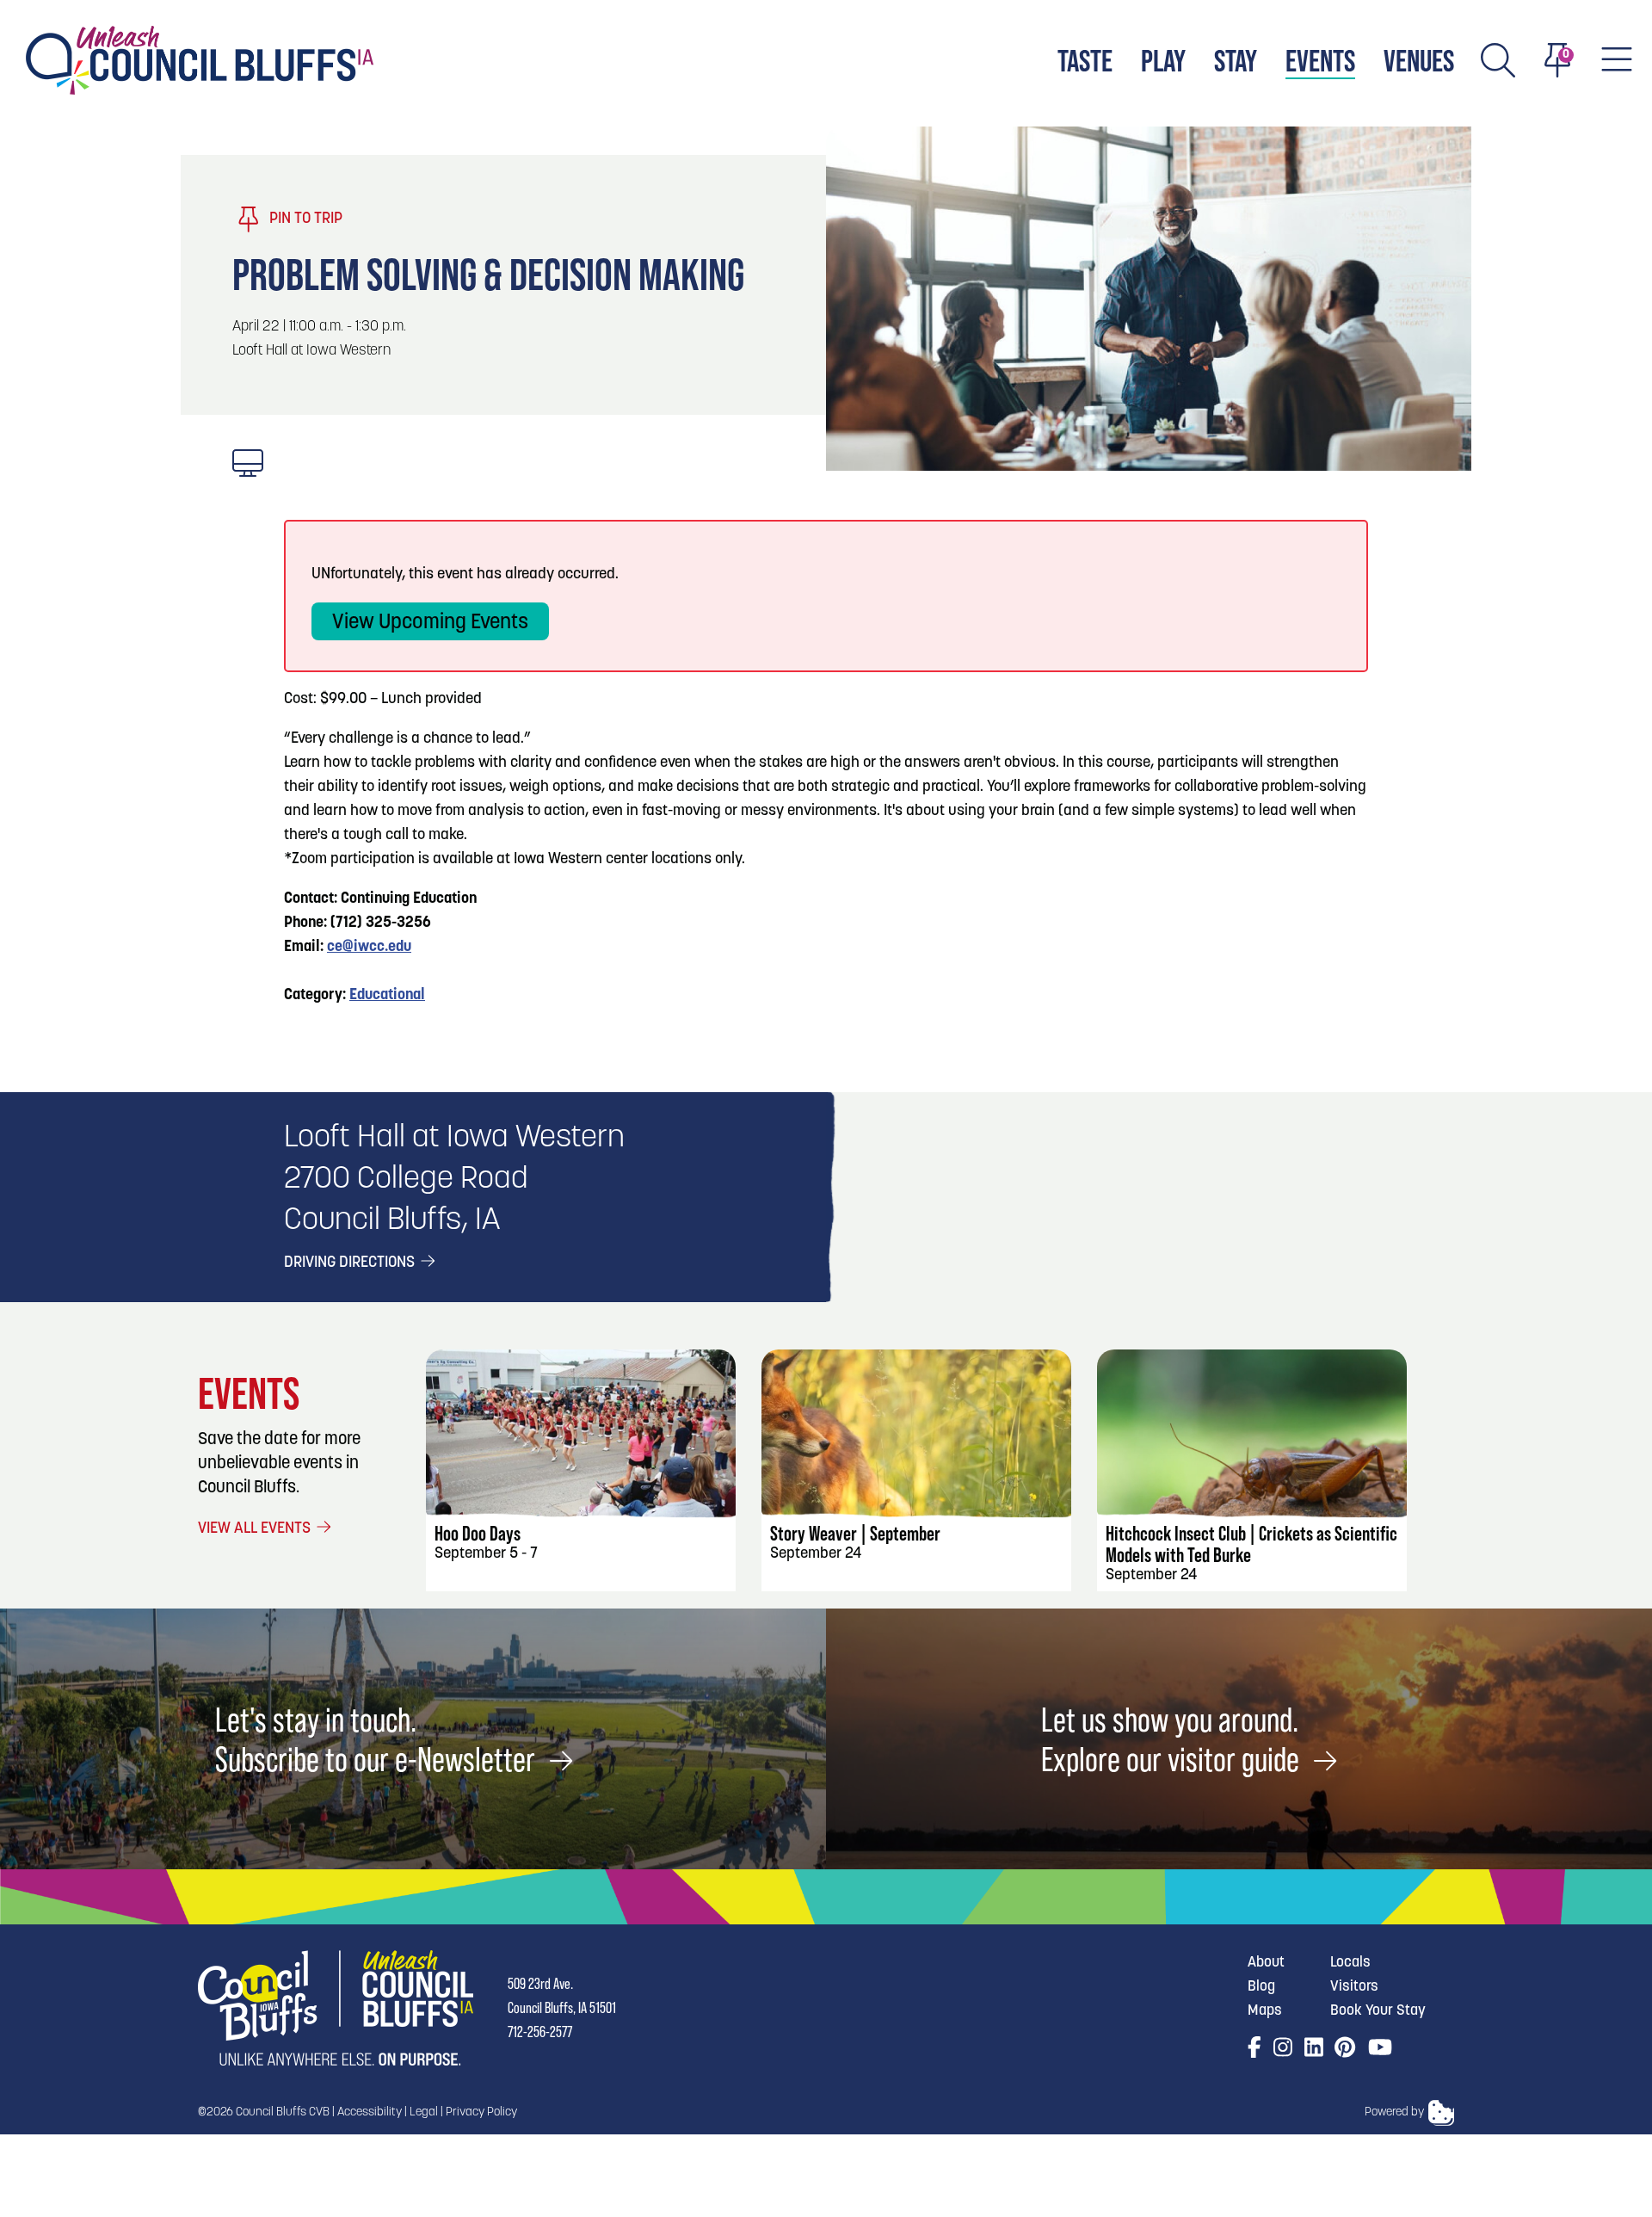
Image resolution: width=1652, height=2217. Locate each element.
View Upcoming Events (430, 623)
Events (1320, 60)
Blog (1261, 1987)
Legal (424, 2112)
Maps (1265, 2011)
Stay (1236, 60)
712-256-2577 (540, 2032)
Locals (1350, 1963)
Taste (1085, 60)
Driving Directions (351, 1263)
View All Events (256, 1529)
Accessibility (370, 2112)
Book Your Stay (1378, 2011)
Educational (387, 996)
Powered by (1394, 2112)
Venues (1419, 60)
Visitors (1354, 1987)
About (1266, 1963)
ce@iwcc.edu (369, 948)
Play (1163, 60)
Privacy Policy (481, 2112)
